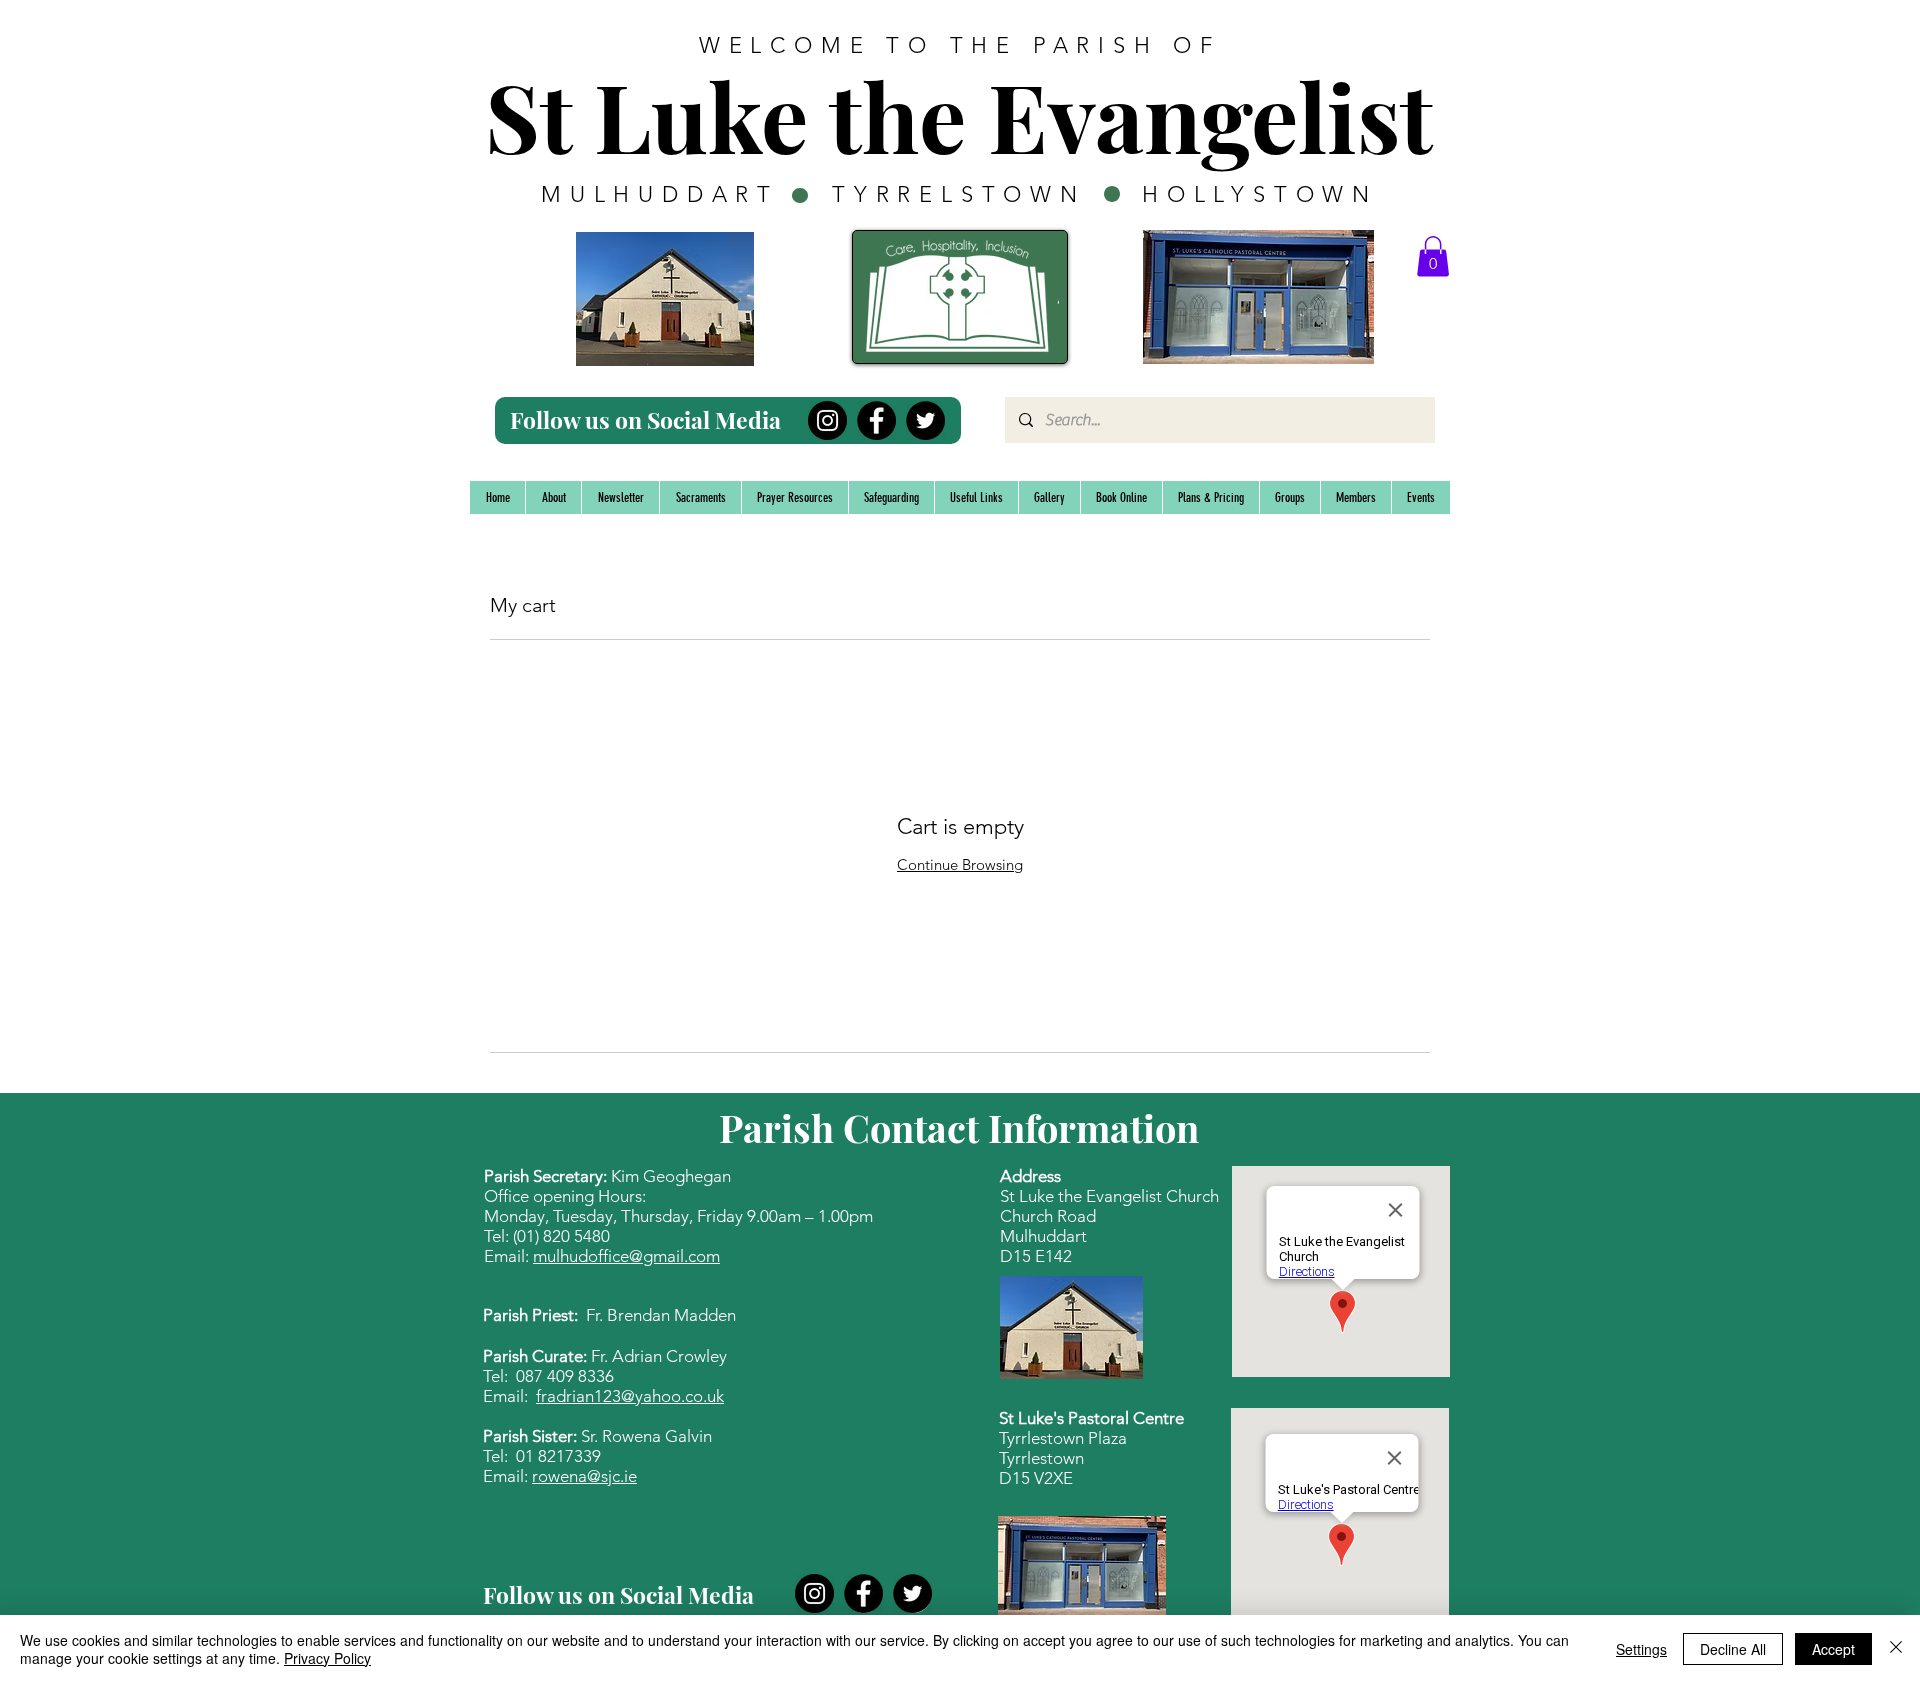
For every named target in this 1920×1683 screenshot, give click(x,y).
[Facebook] (876, 420)
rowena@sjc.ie (584, 1476)
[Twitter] (925, 420)
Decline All (1733, 1649)
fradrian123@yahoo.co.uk (630, 1396)
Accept (1833, 1649)
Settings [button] (1641, 1649)
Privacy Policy (327, 1658)
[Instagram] (827, 420)
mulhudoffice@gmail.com (626, 1256)
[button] (1433, 256)
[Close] (1896, 1649)
